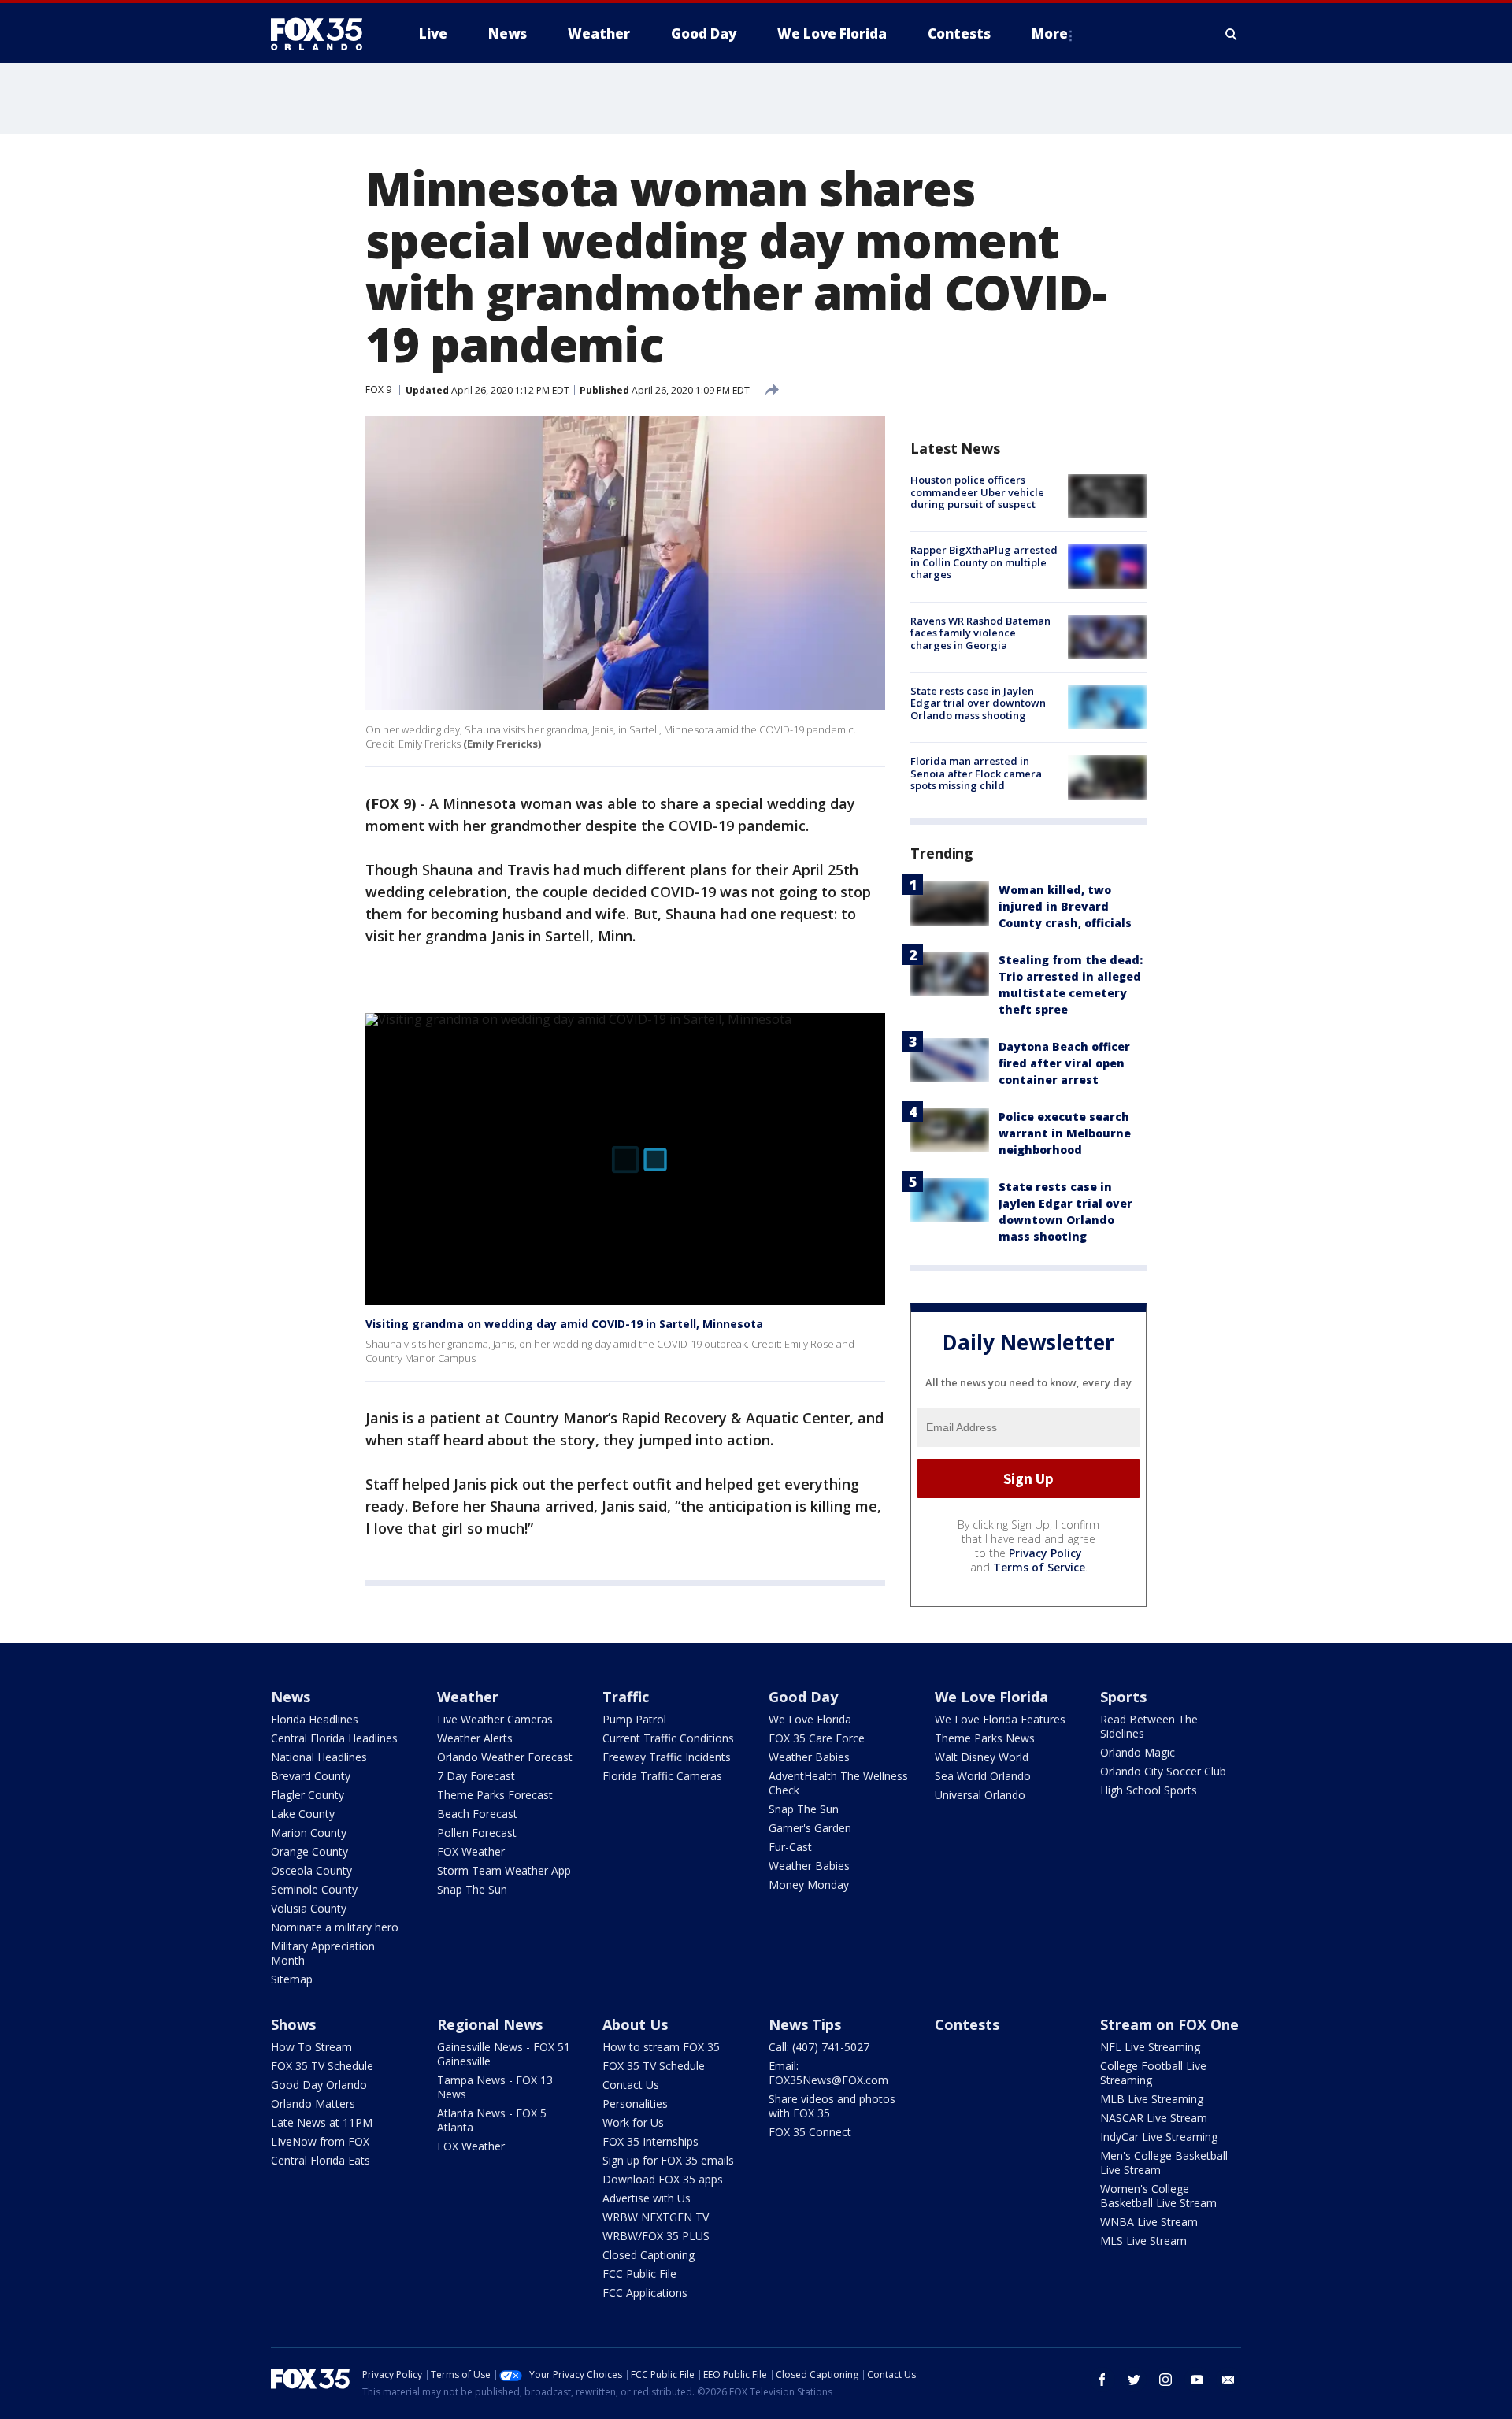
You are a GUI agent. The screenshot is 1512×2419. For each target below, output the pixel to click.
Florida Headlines (315, 1719)
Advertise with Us (647, 2198)
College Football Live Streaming (1153, 2073)
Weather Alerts (475, 1738)
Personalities (635, 2104)
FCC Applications (645, 2293)
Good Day (803, 1697)
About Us (635, 2024)
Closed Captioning (649, 2255)
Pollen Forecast (477, 1833)
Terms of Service (1039, 1567)
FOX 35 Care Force (817, 1738)
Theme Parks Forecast (495, 1795)
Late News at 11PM (322, 2122)
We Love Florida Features (1000, 1719)
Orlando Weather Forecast (505, 1757)
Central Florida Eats (321, 2160)
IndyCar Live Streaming (1159, 2137)
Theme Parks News (985, 1738)
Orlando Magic (1138, 1752)
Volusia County (309, 1908)
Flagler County (308, 1795)
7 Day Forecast (476, 1776)
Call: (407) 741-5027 (819, 2047)
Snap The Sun (472, 1889)
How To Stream (311, 2047)
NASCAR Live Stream (1154, 2118)
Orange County (309, 1851)
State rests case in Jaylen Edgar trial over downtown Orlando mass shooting (978, 703)
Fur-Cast (790, 1847)
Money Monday (809, 1885)
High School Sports (1149, 1790)
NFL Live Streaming (1150, 2047)
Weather (468, 1697)
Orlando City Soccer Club (1163, 1771)
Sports (1123, 1697)
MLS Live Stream (1143, 2241)
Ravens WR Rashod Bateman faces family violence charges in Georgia (980, 633)
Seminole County (314, 1889)
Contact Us (631, 2085)
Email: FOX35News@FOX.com (828, 2073)
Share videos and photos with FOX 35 (832, 2106)
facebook (1102, 2380)
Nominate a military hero (335, 1927)
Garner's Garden (810, 1828)
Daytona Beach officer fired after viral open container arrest (1064, 1063)
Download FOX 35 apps (663, 2179)
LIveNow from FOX (320, 2141)
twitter (1134, 2380)
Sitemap (292, 1979)
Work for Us (633, 2122)
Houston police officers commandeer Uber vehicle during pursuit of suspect (977, 492)
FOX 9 (378, 390)
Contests (967, 2024)
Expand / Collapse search (1232, 34)
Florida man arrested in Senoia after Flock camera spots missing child (976, 773)
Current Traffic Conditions (668, 1738)
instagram (1165, 2380)
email (1228, 2380)
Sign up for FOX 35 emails (668, 2160)
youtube (1197, 2380)
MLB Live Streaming (1152, 2099)
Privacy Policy (1045, 1553)
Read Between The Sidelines (1149, 1726)
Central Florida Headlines (334, 1738)
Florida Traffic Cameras (662, 1776)
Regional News (490, 2024)
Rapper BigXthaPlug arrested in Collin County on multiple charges (984, 562)
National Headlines (319, 1757)
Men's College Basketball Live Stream (1164, 2163)
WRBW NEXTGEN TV (656, 2217)
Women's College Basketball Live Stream (1158, 2196)
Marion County (309, 1833)
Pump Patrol (634, 1719)
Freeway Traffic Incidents (667, 1757)
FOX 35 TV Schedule (322, 2066)
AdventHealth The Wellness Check (838, 1783)
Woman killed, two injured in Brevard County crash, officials (1065, 906)
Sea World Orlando (983, 1776)
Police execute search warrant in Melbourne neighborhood (1065, 1133)
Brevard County (311, 1776)
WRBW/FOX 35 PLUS (656, 2236)
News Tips (805, 2024)
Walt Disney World (982, 1757)
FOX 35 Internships (650, 2141)
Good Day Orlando (319, 2085)
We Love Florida (810, 1719)
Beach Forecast (477, 1814)
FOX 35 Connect (810, 2132)
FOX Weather (471, 1851)
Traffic (626, 1697)
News (291, 1697)
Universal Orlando (980, 1795)
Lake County (303, 1814)
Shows (293, 2024)
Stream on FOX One (1169, 2024)
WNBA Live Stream (1149, 2222)
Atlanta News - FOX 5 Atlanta (492, 2120)
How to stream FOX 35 (661, 2047)
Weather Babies (809, 1757)
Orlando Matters (313, 2104)
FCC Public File (639, 2274)
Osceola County (311, 1870)
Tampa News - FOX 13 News (495, 2087)
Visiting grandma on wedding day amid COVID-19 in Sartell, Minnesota (564, 1324)
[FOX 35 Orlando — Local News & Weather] (323, 34)
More (1050, 33)
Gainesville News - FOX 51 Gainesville (504, 2054)
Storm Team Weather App (504, 1870)
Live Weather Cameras (495, 1719)
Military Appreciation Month (323, 1953)
